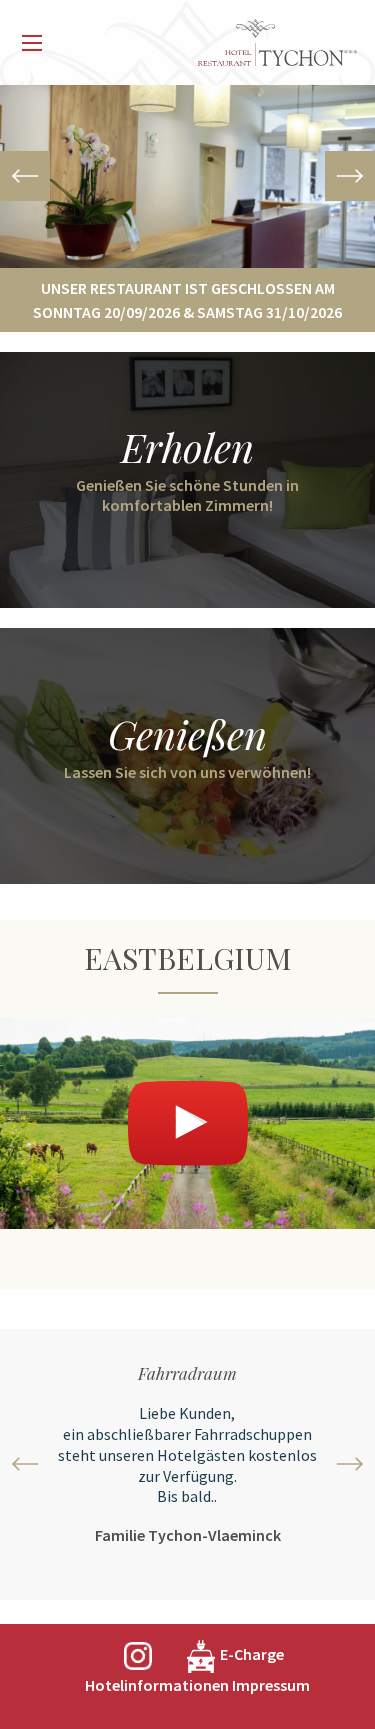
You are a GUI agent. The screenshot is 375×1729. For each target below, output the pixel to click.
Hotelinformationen (157, 1685)
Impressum (271, 1685)
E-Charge (252, 1654)
